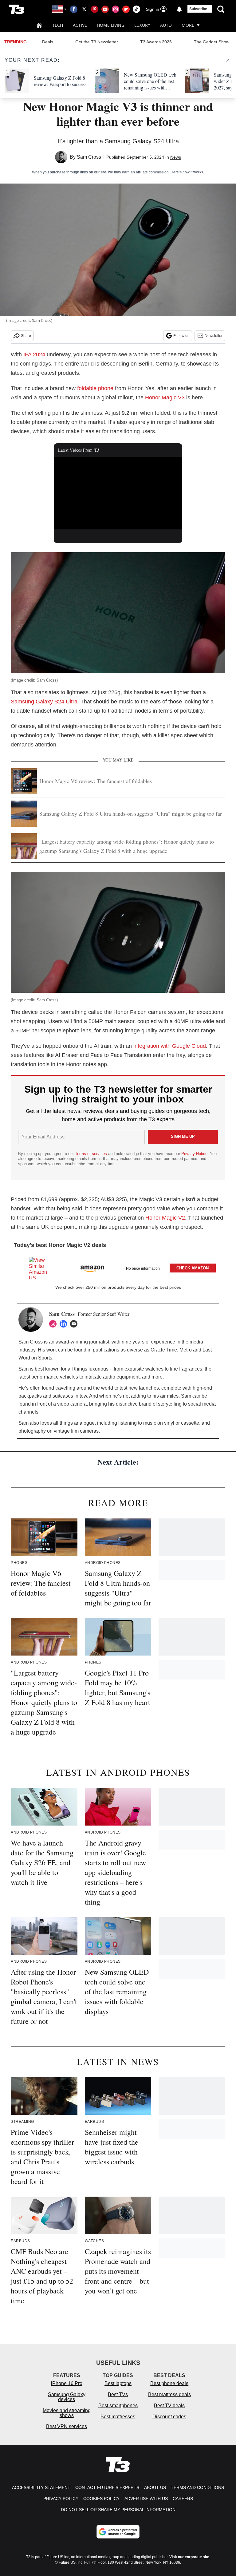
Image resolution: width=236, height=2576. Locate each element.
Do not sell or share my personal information (118, 2510)
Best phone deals (169, 2383)
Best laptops (118, 2383)
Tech (58, 25)
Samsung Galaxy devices (67, 2397)
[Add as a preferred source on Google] (118, 2532)
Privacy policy (61, 2499)
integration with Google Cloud (170, 1046)
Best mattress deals (169, 2394)
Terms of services (92, 1154)
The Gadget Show (212, 42)
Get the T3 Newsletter (97, 42)
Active (80, 25)
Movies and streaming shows (67, 2413)
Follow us (181, 336)
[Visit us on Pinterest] (95, 9)
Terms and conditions (197, 2487)
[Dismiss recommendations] (228, 60)
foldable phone (95, 388)
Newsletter (214, 336)
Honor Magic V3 (165, 398)
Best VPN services (67, 2426)
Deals (48, 42)
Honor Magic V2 (165, 1218)
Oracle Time (164, 1350)
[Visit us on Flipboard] (126, 9)
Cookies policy (101, 2499)
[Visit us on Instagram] (116, 9)
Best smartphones (118, 2406)
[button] (118, 1267)
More (188, 25)
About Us (155, 2487)
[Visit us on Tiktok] (136, 9)
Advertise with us (146, 2499)
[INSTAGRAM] (54, 1324)
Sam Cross (89, 157)
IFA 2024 (34, 354)
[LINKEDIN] (65, 1324)
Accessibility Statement (41, 2487)
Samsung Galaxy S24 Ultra (44, 702)
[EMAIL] (75, 1324)
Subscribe (198, 9)
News (176, 157)
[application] (118, 493)
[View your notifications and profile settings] (179, 9)
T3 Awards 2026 (156, 42)
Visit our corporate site (189, 2557)
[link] (41, 1268)
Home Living (111, 25)
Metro (186, 1350)
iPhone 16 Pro (67, 2383)
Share (26, 336)
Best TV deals (169, 2406)
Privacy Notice (194, 1154)
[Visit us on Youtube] (105, 9)
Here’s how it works (187, 172)
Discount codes (169, 2417)
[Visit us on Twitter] (84, 9)
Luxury (142, 25)
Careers (183, 2499)
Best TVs (118, 2394)
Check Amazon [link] (193, 1268)
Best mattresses (118, 2417)
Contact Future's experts (107, 2487)
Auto (166, 25)
